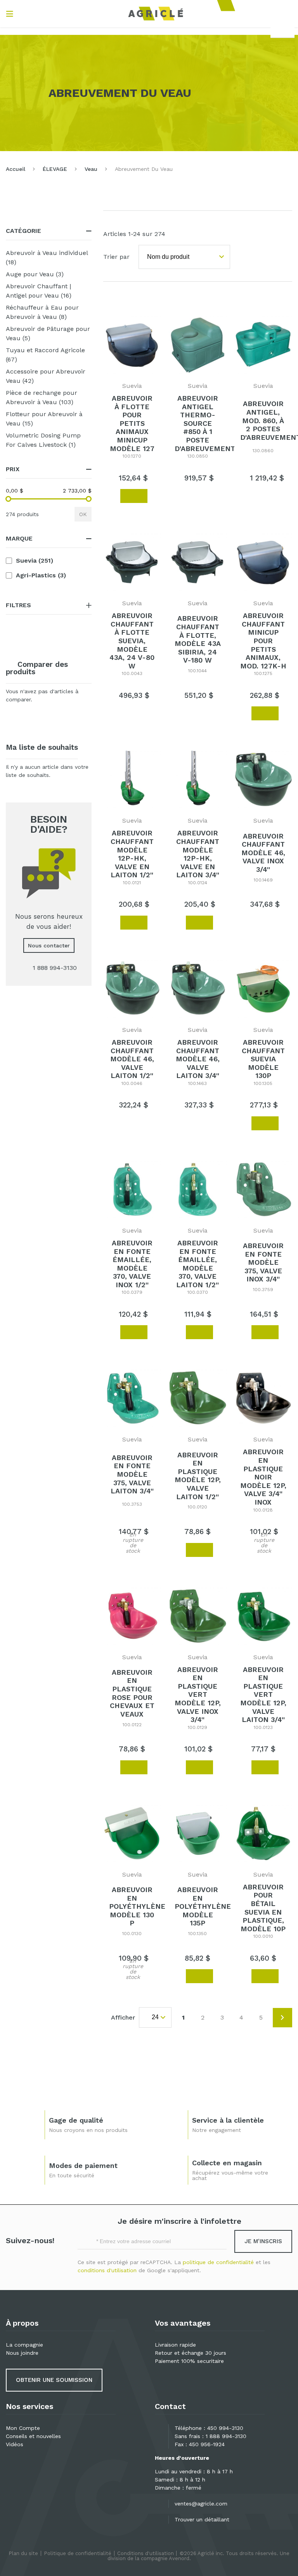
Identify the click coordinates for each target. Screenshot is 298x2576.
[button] (110, 496)
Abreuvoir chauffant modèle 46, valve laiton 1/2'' (132, 1059)
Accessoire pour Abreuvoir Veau (46, 376)
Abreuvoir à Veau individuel (47, 257)
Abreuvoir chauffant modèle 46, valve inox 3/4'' (263, 853)
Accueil (16, 169)
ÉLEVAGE (55, 169)
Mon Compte (23, 2428)
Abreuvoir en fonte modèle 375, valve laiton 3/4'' (132, 1474)
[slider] (8, 499)
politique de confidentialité (218, 2262)
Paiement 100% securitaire (189, 2361)
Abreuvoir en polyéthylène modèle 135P (203, 1906)
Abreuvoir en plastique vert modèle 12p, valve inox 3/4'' (198, 1695)
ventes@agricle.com (201, 2504)
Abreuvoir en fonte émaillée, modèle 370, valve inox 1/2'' (132, 1264)
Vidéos (15, 2444)
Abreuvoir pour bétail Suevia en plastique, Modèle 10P (263, 1908)
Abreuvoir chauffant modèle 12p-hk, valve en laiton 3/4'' (198, 854)
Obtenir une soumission (54, 2380)
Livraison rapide (175, 2345)
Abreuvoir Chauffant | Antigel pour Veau (49, 291)
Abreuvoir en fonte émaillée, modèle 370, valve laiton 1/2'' (198, 1264)
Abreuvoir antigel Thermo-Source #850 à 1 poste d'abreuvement (205, 423)
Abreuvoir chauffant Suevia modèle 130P (263, 1059)
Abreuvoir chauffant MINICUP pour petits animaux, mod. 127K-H (263, 641)
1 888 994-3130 (226, 2436)
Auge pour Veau (46, 274)
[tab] (49, 231)
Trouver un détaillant (202, 2519)
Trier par (116, 257)
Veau (91, 169)
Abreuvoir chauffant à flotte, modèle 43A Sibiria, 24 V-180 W (198, 639)
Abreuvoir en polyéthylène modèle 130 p (137, 1906)
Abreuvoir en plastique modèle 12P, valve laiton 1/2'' (198, 1476)
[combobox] (282, 29)
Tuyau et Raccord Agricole (45, 355)
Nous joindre (22, 2353)
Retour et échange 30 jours (191, 2353)
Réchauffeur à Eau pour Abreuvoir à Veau (47, 312)
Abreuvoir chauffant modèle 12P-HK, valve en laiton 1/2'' (132, 854)
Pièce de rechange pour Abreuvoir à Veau (49, 397)
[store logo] (156, 14)
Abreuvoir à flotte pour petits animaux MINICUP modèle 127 (132, 423)
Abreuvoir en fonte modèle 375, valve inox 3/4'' (263, 1262)
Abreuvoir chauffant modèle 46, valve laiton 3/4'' (198, 1059)
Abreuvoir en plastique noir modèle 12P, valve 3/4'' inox (263, 1477)
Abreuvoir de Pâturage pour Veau (48, 333)
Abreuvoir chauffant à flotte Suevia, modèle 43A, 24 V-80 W (132, 641)
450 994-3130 (225, 2428)
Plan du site (23, 2553)
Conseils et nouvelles (33, 2436)
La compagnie (24, 2345)
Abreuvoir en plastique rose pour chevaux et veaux (132, 1693)
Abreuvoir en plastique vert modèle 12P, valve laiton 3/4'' (263, 1695)
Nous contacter (49, 945)
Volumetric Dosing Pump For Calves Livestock (49, 440)
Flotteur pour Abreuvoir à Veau (44, 419)
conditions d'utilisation (107, 2270)
